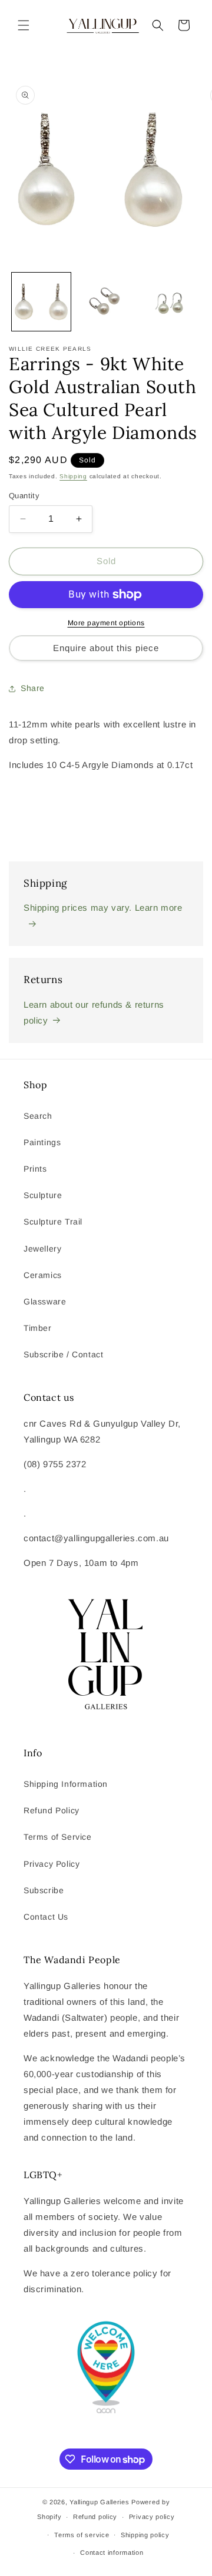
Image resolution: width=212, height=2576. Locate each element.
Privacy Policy (52, 1864)
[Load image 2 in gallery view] (106, 302)
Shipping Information (66, 1784)
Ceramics (43, 1275)
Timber (38, 1328)
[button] (24, 25)
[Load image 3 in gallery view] (170, 302)
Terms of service (82, 2535)
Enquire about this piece (106, 648)
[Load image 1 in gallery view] (41, 302)
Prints (35, 1169)
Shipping (73, 476)
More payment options (106, 623)
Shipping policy (145, 2535)
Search (38, 1116)
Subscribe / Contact (63, 1354)
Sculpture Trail (53, 1222)
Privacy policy (152, 2517)
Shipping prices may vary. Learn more (103, 908)
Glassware (45, 1302)
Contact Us (46, 1917)
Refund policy (95, 2517)
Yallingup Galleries (99, 2502)
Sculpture (43, 1195)
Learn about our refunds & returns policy (94, 1012)
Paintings (42, 1142)
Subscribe (44, 1890)
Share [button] (33, 688)
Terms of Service (58, 1837)
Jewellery (42, 1249)
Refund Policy (52, 1810)
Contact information (112, 2552)
